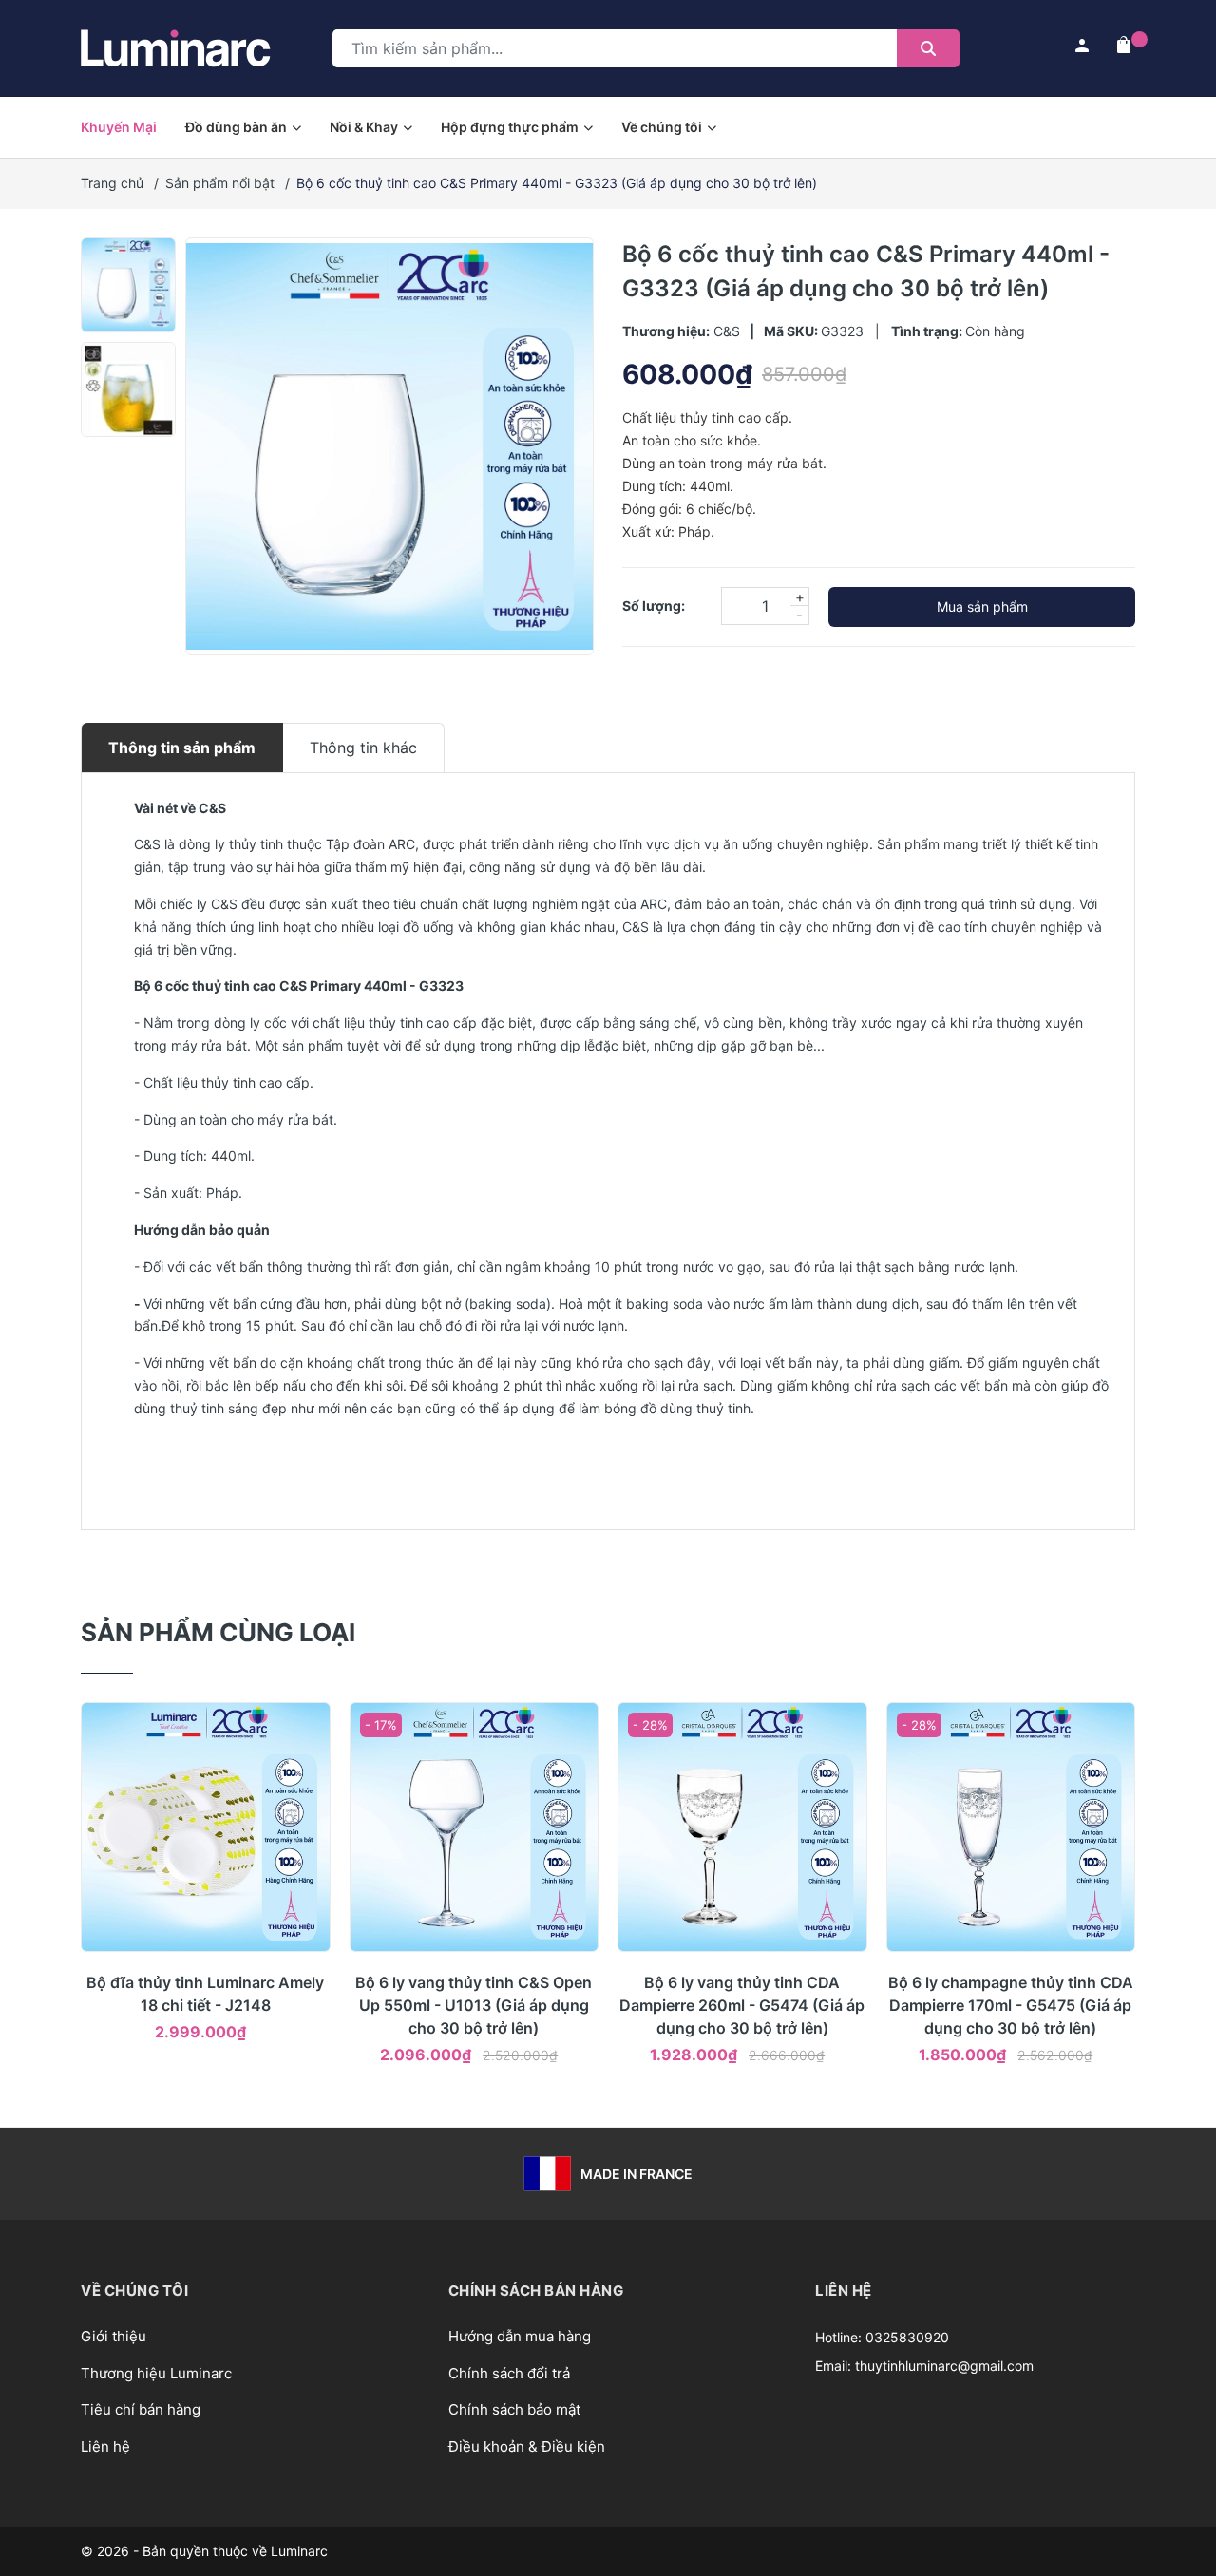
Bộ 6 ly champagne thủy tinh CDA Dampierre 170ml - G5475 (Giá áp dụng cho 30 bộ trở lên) (1011, 2005)
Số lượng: (654, 606)
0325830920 (907, 2337)
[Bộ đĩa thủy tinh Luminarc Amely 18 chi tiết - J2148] (206, 1827)
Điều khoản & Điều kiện (527, 2446)
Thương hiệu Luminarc (156, 2373)
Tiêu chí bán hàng (141, 2409)
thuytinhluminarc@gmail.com (944, 2366)
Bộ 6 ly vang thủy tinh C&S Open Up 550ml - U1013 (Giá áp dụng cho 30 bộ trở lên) (474, 2005)
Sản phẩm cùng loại (218, 1632)
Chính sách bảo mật (514, 2409)
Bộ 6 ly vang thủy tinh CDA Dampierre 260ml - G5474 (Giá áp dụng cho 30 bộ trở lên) (742, 2005)
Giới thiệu (114, 2336)
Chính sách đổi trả (509, 2373)
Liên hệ (105, 2446)
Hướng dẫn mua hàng (520, 2336)
